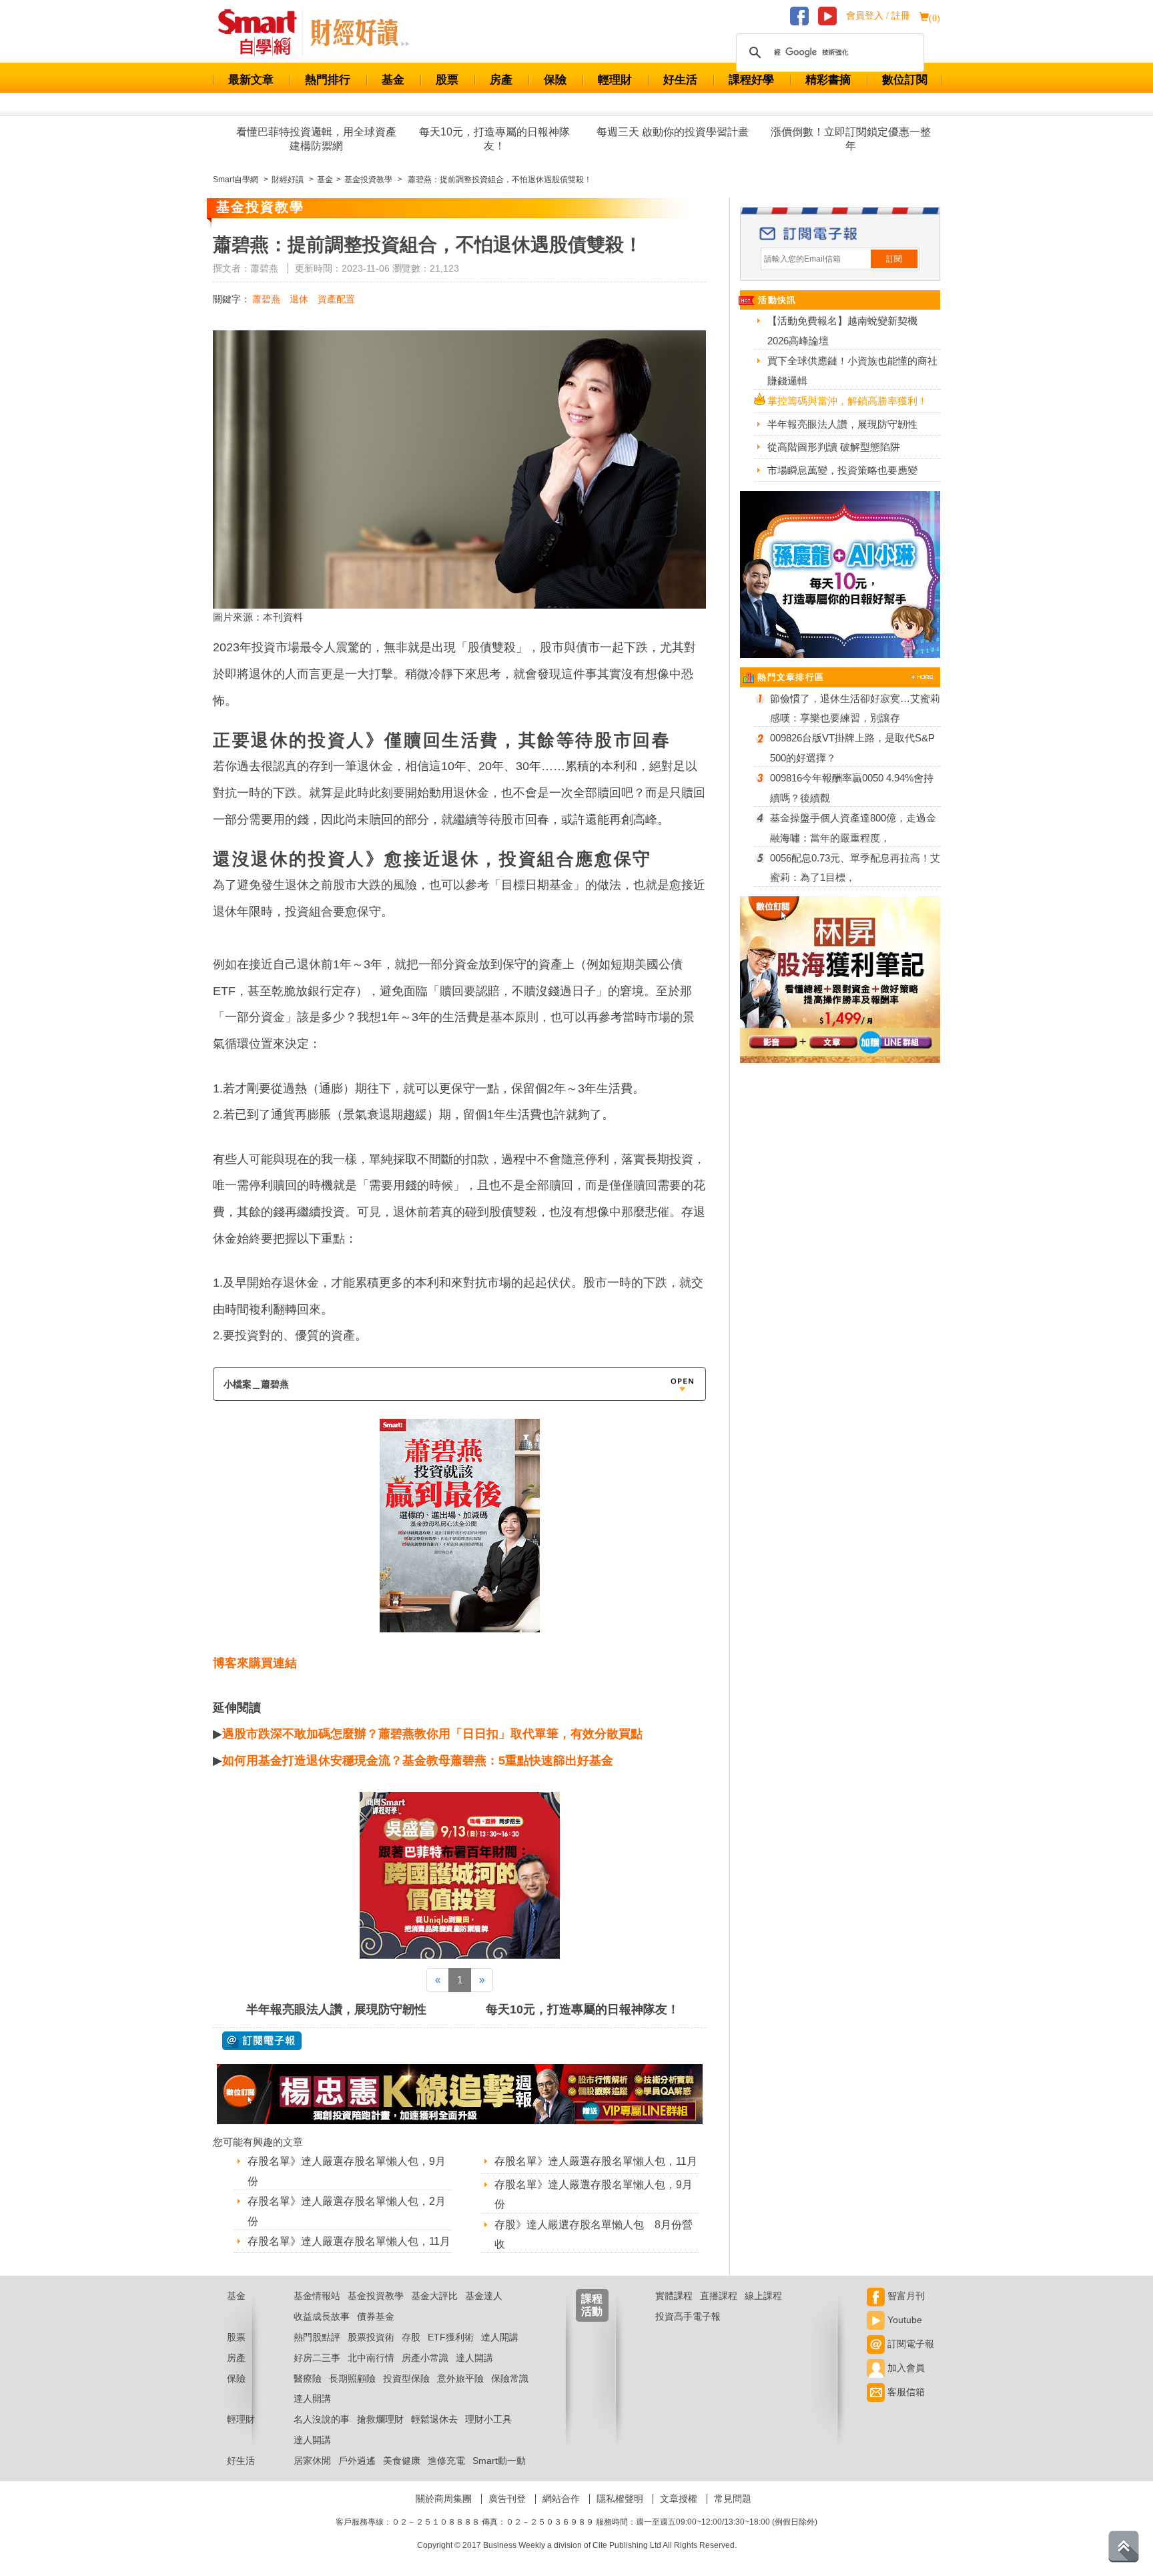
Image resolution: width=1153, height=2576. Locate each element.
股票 (447, 80)
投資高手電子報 (688, 2316)
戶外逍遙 (357, 2461)
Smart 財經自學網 (263, 33)
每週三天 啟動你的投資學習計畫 (673, 132)
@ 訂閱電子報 (262, 2041)
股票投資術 (371, 2337)
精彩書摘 (828, 80)
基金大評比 (434, 2296)
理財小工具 (488, 2419)
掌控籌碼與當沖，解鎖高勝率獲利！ (847, 401)
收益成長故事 (322, 2316)
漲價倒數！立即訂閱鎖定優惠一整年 (851, 139)
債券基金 (376, 2316)
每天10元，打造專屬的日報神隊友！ (494, 139)
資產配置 (336, 299)
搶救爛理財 (380, 2419)
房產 (501, 80)
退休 (299, 299)
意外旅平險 (460, 2378)
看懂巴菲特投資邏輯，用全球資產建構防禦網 (316, 139)
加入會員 (905, 2368)
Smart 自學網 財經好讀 (360, 33)
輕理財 (615, 80)
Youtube (903, 2320)
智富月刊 (905, 2296)
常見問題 (733, 2499)
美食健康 (402, 2461)
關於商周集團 (444, 2499)
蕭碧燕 (266, 299)
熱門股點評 (317, 2337)
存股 (411, 2337)
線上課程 (763, 2296)
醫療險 (308, 2378)
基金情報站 (317, 2296)
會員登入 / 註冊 (878, 16)
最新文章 (251, 80)
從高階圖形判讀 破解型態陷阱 (834, 447)
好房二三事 (317, 2358)
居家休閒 (312, 2461)
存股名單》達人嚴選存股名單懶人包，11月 (349, 2241)
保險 (555, 80)
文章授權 (679, 2499)
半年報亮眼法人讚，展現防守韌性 (336, 2009)
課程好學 (751, 80)
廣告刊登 (507, 2499)
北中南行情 (371, 2358)
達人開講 (500, 2337)
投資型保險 (406, 2378)
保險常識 (510, 2378)
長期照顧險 (352, 2378)
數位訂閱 (905, 80)
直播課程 (719, 2296)
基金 (393, 80)
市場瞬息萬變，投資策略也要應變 (842, 470)
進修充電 (446, 2461)
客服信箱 (905, 2392)
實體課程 (674, 2296)
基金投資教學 (376, 2296)
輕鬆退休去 (434, 2419)
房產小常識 (425, 2358)
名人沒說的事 (322, 2419)
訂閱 (894, 259)
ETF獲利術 (451, 2337)
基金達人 (484, 2296)
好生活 (680, 80)
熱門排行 (328, 80)
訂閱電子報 (909, 2344)
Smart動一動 (499, 2461)
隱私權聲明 (620, 2499)
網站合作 (561, 2499)
